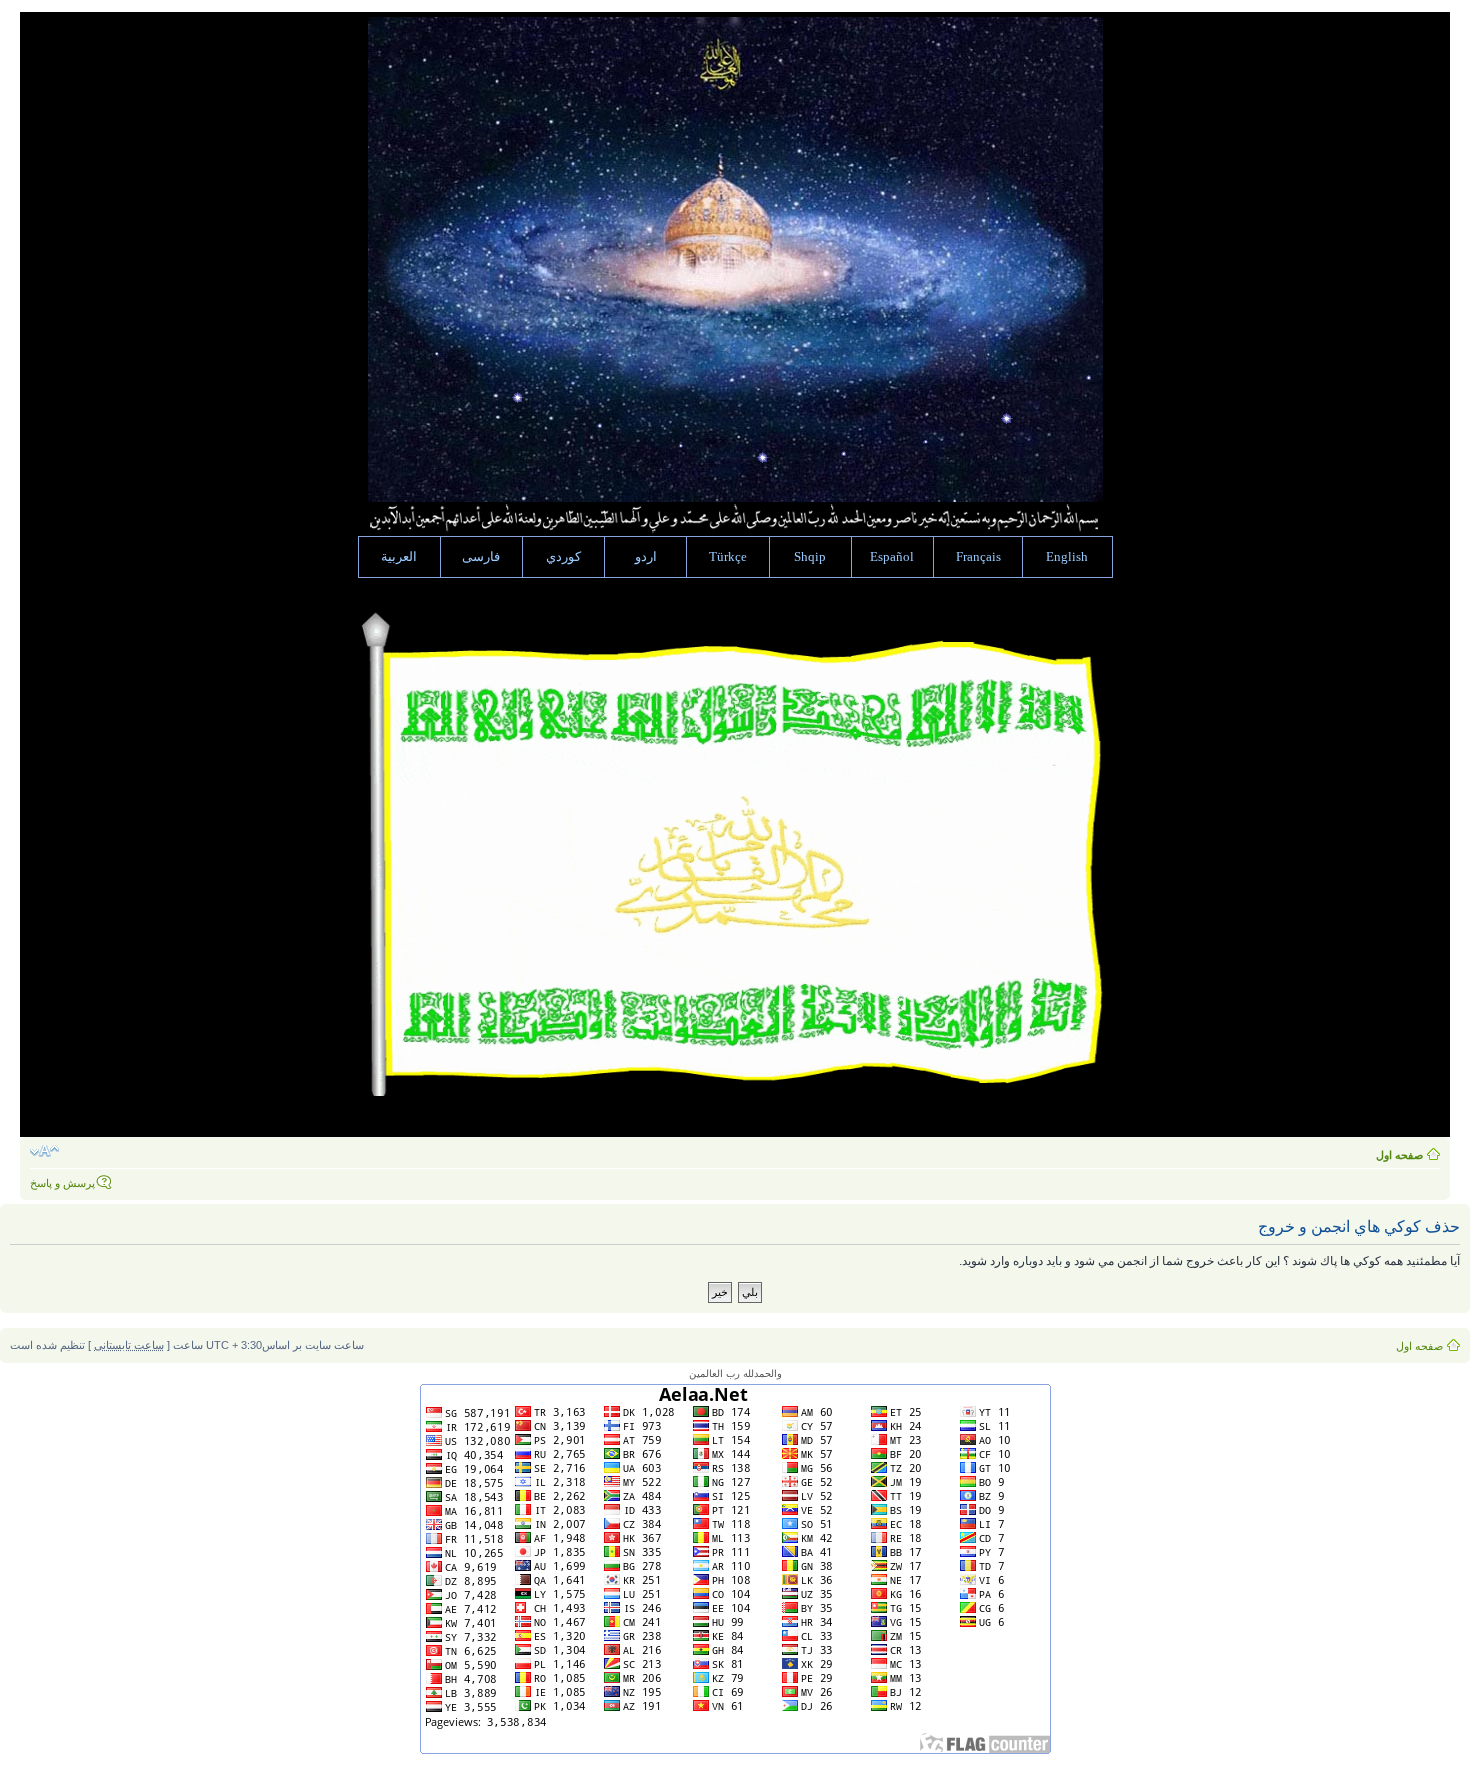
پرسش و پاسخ (62, 1183)
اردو (646, 557)
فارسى (481, 557)
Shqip (810, 557)
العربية (399, 557)
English (1067, 557)
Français (978, 557)
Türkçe (728, 557)
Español (892, 557)
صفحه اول (1399, 1155)
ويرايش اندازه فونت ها (44, 1151)
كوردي (563, 557)
